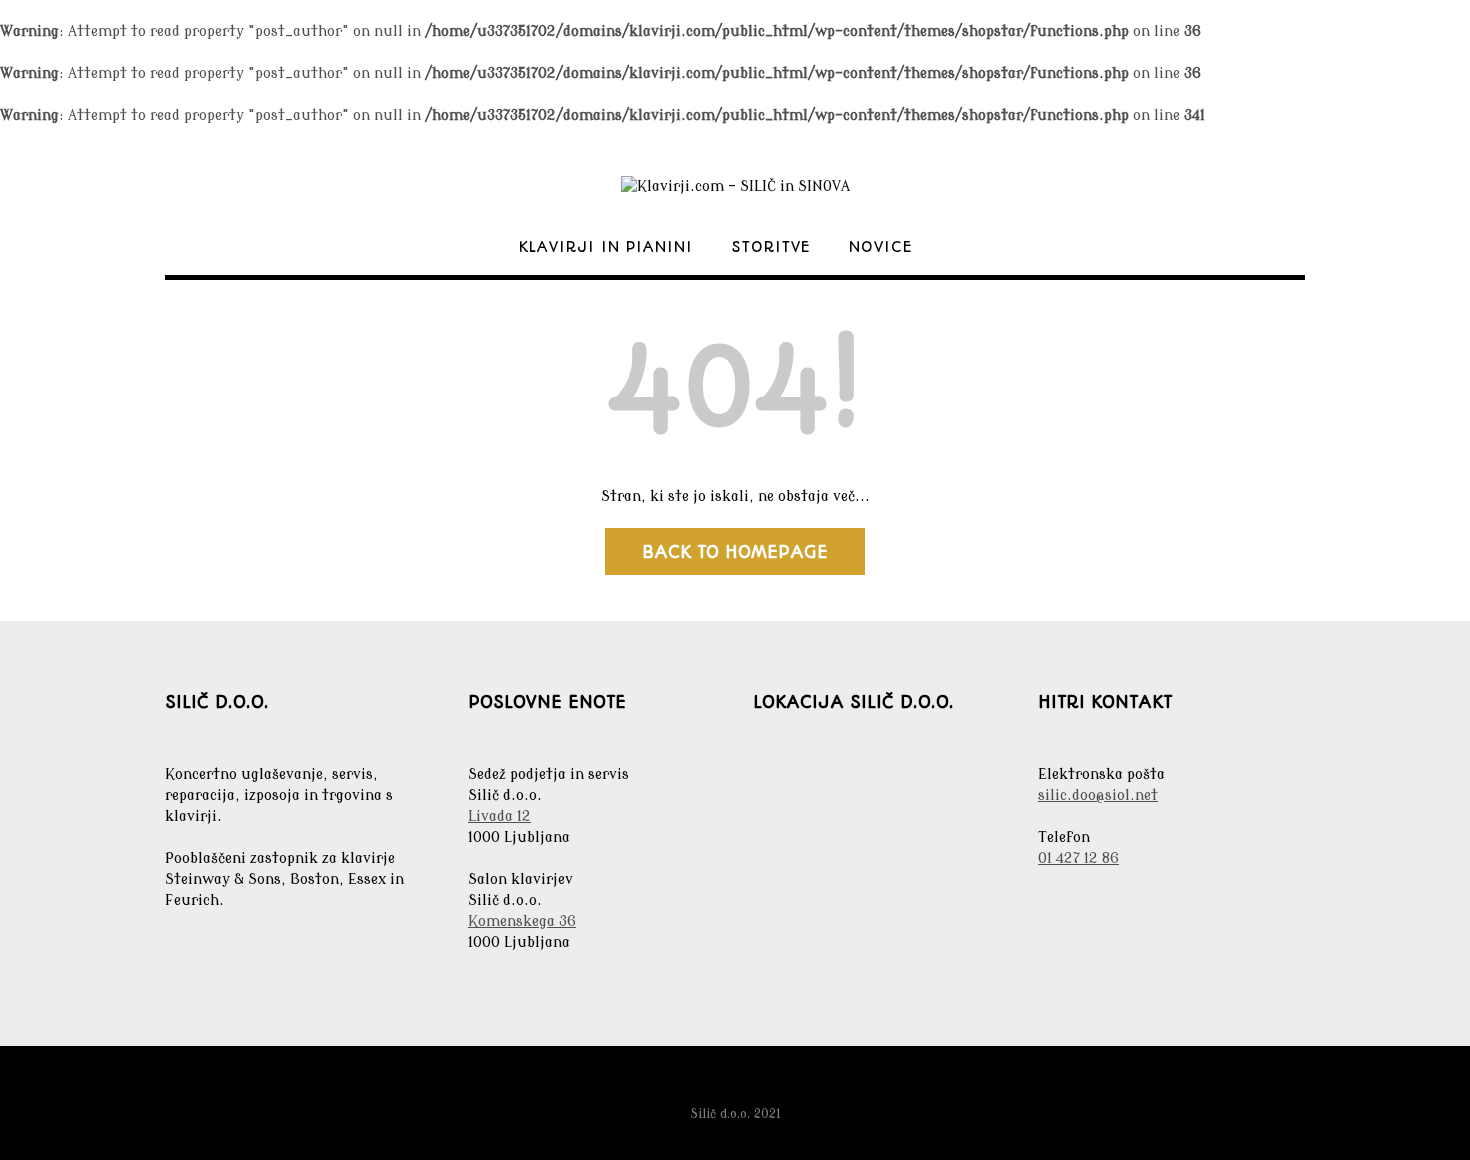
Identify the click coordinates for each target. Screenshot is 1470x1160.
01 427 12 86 (1078, 858)
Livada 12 (499, 816)
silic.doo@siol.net (1098, 795)
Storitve (771, 247)
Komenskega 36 (522, 921)
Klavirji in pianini (606, 247)
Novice (881, 247)
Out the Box (767, 1087)
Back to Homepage (735, 552)
